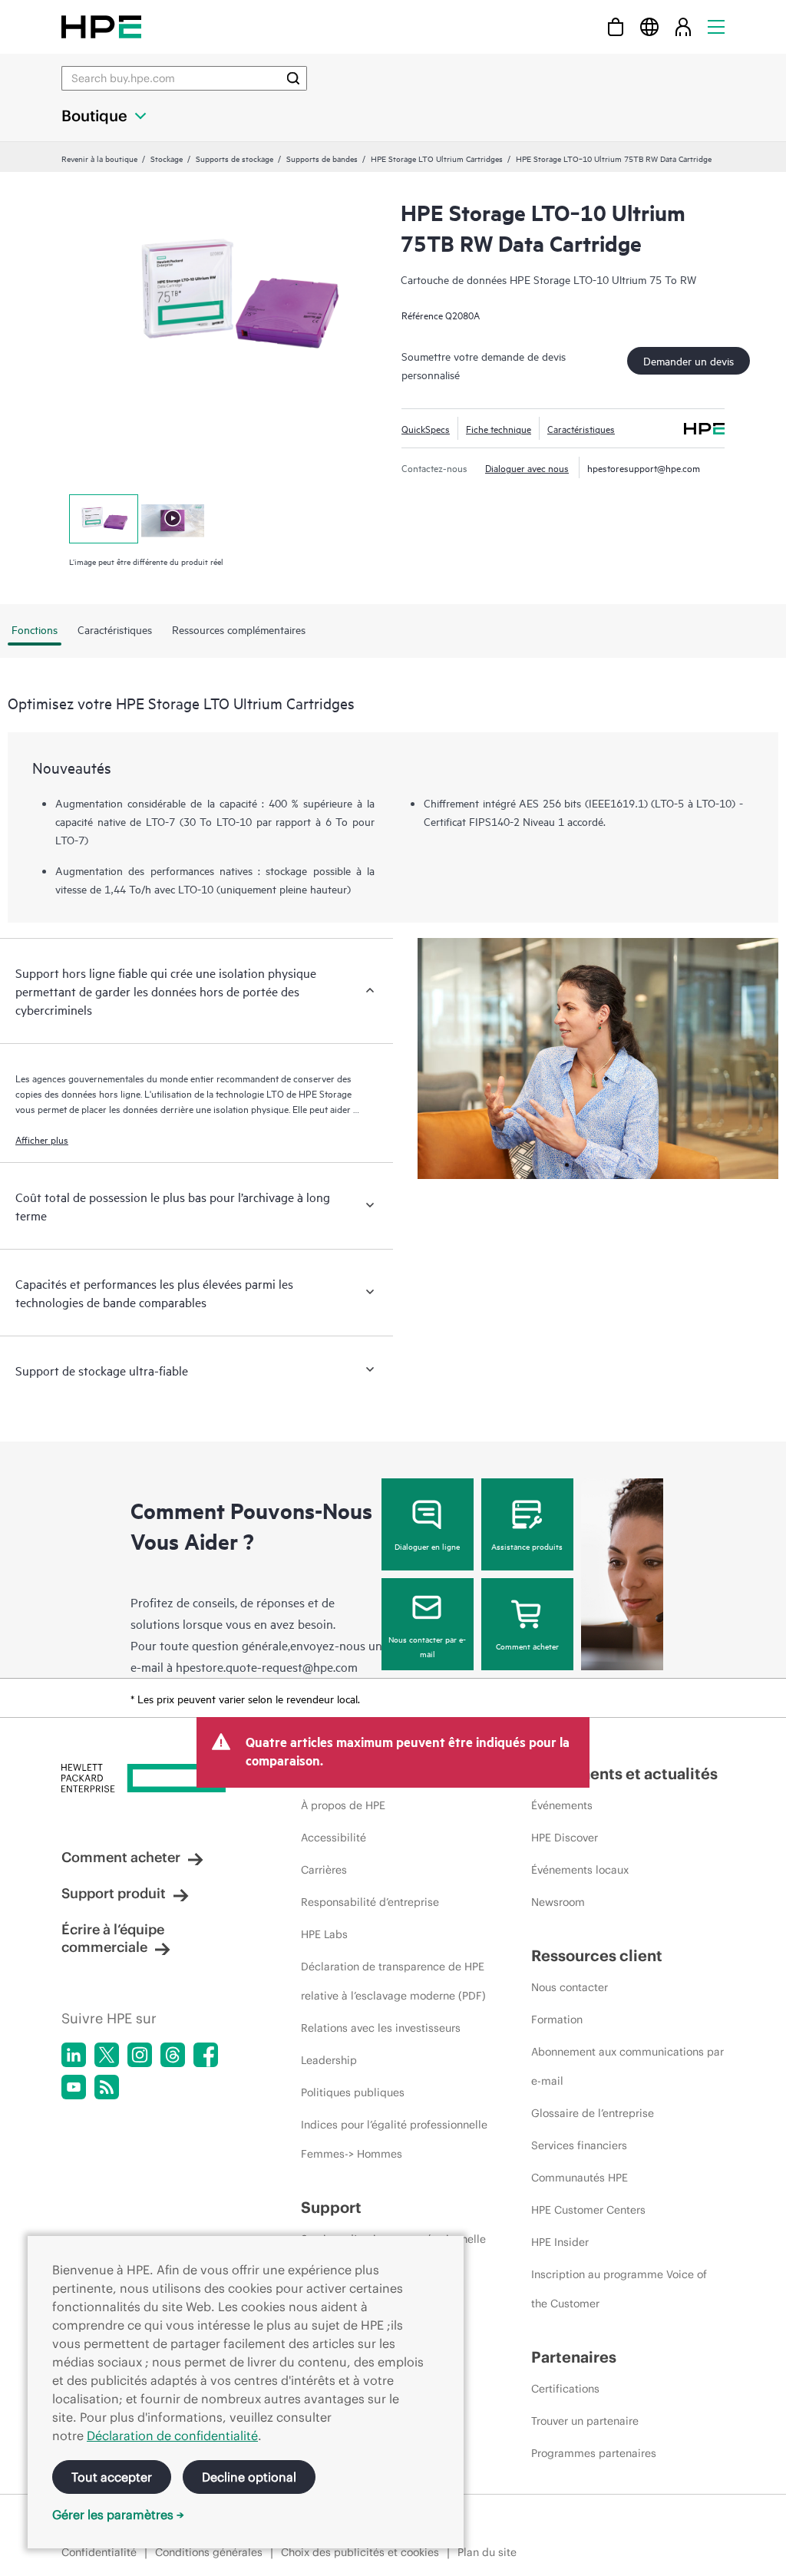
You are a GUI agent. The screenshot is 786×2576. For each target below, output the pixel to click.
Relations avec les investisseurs (381, 2028)
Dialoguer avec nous (527, 467)
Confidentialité (99, 2552)
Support (331, 2207)
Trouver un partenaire (585, 2421)
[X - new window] (107, 2055)
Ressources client (597, 1955)
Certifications (565, 2389)
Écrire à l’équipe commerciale (113, 1938)
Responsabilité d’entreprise (370, 1902)
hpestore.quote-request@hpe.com (267, 1666)
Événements (562, 1805)
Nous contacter (570, 1987)
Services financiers (579, 2145)
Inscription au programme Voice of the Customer (619, 2289)
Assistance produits (527, 1546)
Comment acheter (527, 1646)
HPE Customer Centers (588, 2210)
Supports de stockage (234, 158)
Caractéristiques (581, 428)
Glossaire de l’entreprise (593, 2113)
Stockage (167, 158)
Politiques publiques (353, 2092)
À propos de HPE (343, 1805)
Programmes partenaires (594, 2453)
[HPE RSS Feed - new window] (107, 2087)
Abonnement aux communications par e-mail (627, 2066)
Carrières (324, 1870)
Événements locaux (580, 1870)
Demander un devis (689, 360)
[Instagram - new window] (140, 2055)
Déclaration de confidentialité (172, 2436)
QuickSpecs (426, 428)
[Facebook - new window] (206, 2055)
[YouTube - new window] (74, 2087)
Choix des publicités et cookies (360, 2552)
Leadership (329, 2060)
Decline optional (249, 2477)
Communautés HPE (580, 2178)
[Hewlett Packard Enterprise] (101, 26)
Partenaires (574, 2357)
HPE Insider (560, 2242)
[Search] (293, 78)
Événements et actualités (624, 1773)
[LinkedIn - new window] (74, 2055)
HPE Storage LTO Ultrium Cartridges (437, 158)
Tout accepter (112, 2477)
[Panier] (616, 26)
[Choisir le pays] (649, 26)
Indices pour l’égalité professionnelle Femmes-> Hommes (394, 2139)
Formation (557, 2020)
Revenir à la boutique (99, 158)
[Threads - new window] (173, 2055)
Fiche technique (499, 428)
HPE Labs (324, 1934)
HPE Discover (565, 1838)
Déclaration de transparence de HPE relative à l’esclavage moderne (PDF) (393, 1981)
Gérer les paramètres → (118, 2515)
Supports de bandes (322, 158)
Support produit (114, 1893)
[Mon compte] (683, 26)
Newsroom (558, 1902)
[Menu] (716, 26)
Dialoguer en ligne (427, 1546)
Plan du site (487, 2552)
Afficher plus (42, 1139)
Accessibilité (334, 1838)
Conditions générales (209, 2552)
